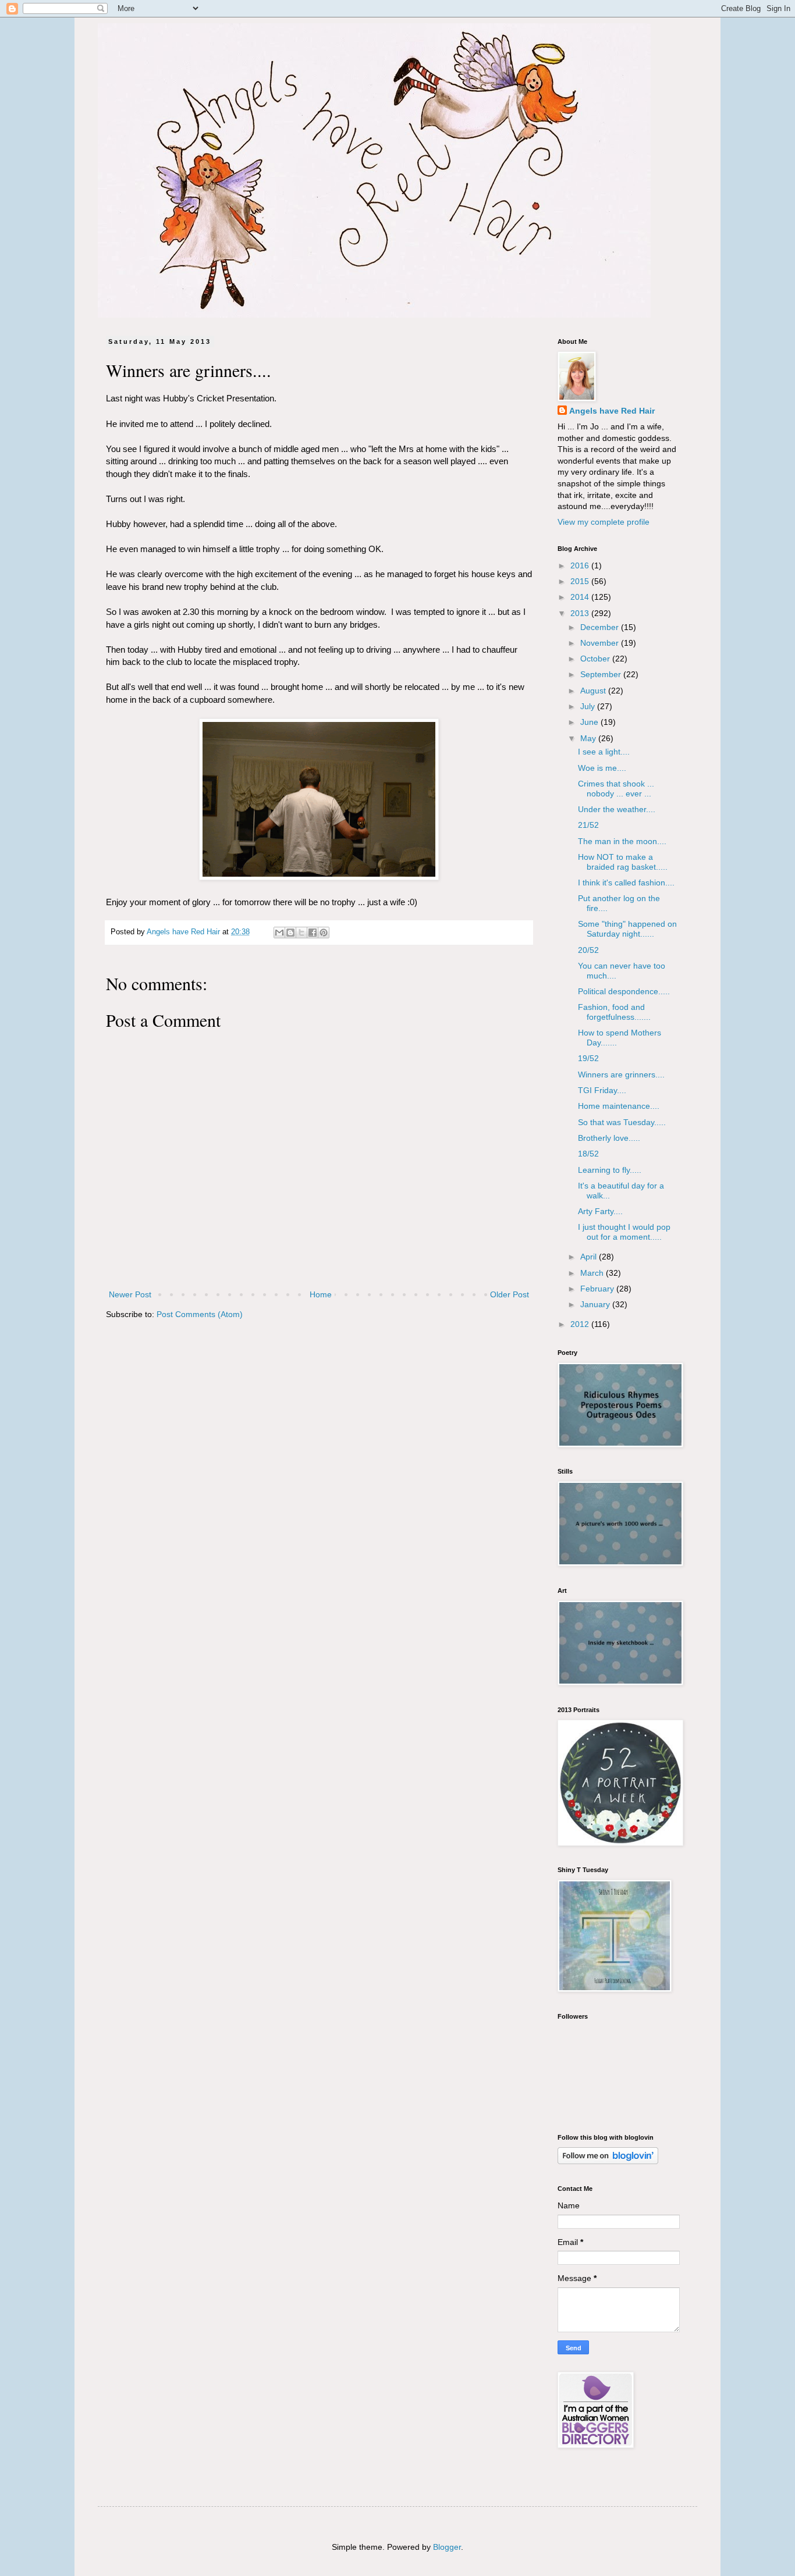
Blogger (447, 2547)
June (590, 722)
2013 (581, 613)
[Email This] (279, 933)
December (601, 627)
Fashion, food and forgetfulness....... (614, 1012)
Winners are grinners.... (621, 1074)
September (602, 674)
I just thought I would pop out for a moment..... (624, 1232)
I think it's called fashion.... (626, 883)
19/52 (588, 1058)
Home (321, 1294)
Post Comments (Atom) (200, 1314)
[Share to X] (301, 933)
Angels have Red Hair (612, 411)
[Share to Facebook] (313, 933)
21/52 (588, 825)
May (589, 738)
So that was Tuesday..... (622, 1122)
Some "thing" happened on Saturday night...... (627, 929)
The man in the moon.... (622, 841)
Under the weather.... (617, 809)
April (590, 1257)
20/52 (588, 950)
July (589, 706)
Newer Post (130, 1294)
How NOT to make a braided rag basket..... (623, 862)
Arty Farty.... (600, 1211)
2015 (581, 581)
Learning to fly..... (610, 1170)
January (596, 1304)
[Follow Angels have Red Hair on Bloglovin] (608, 2161)
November (601, 643)
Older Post (510, 1294)
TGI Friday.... (602, 1090)
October (596, 659)
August (594, 691)
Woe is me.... (602, 768)
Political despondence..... (624, 991)
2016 (581, 565)
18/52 (588, 1154)
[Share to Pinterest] (324, 933)
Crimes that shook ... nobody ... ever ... (616, 789)
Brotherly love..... (609, 1138)
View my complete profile (604, 522)
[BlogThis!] (290, 933)
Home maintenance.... (619, 1106)
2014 (581, 597)
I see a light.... (604, 752)
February (598, 1289)
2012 (581, 1324)
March (593, 1273)
